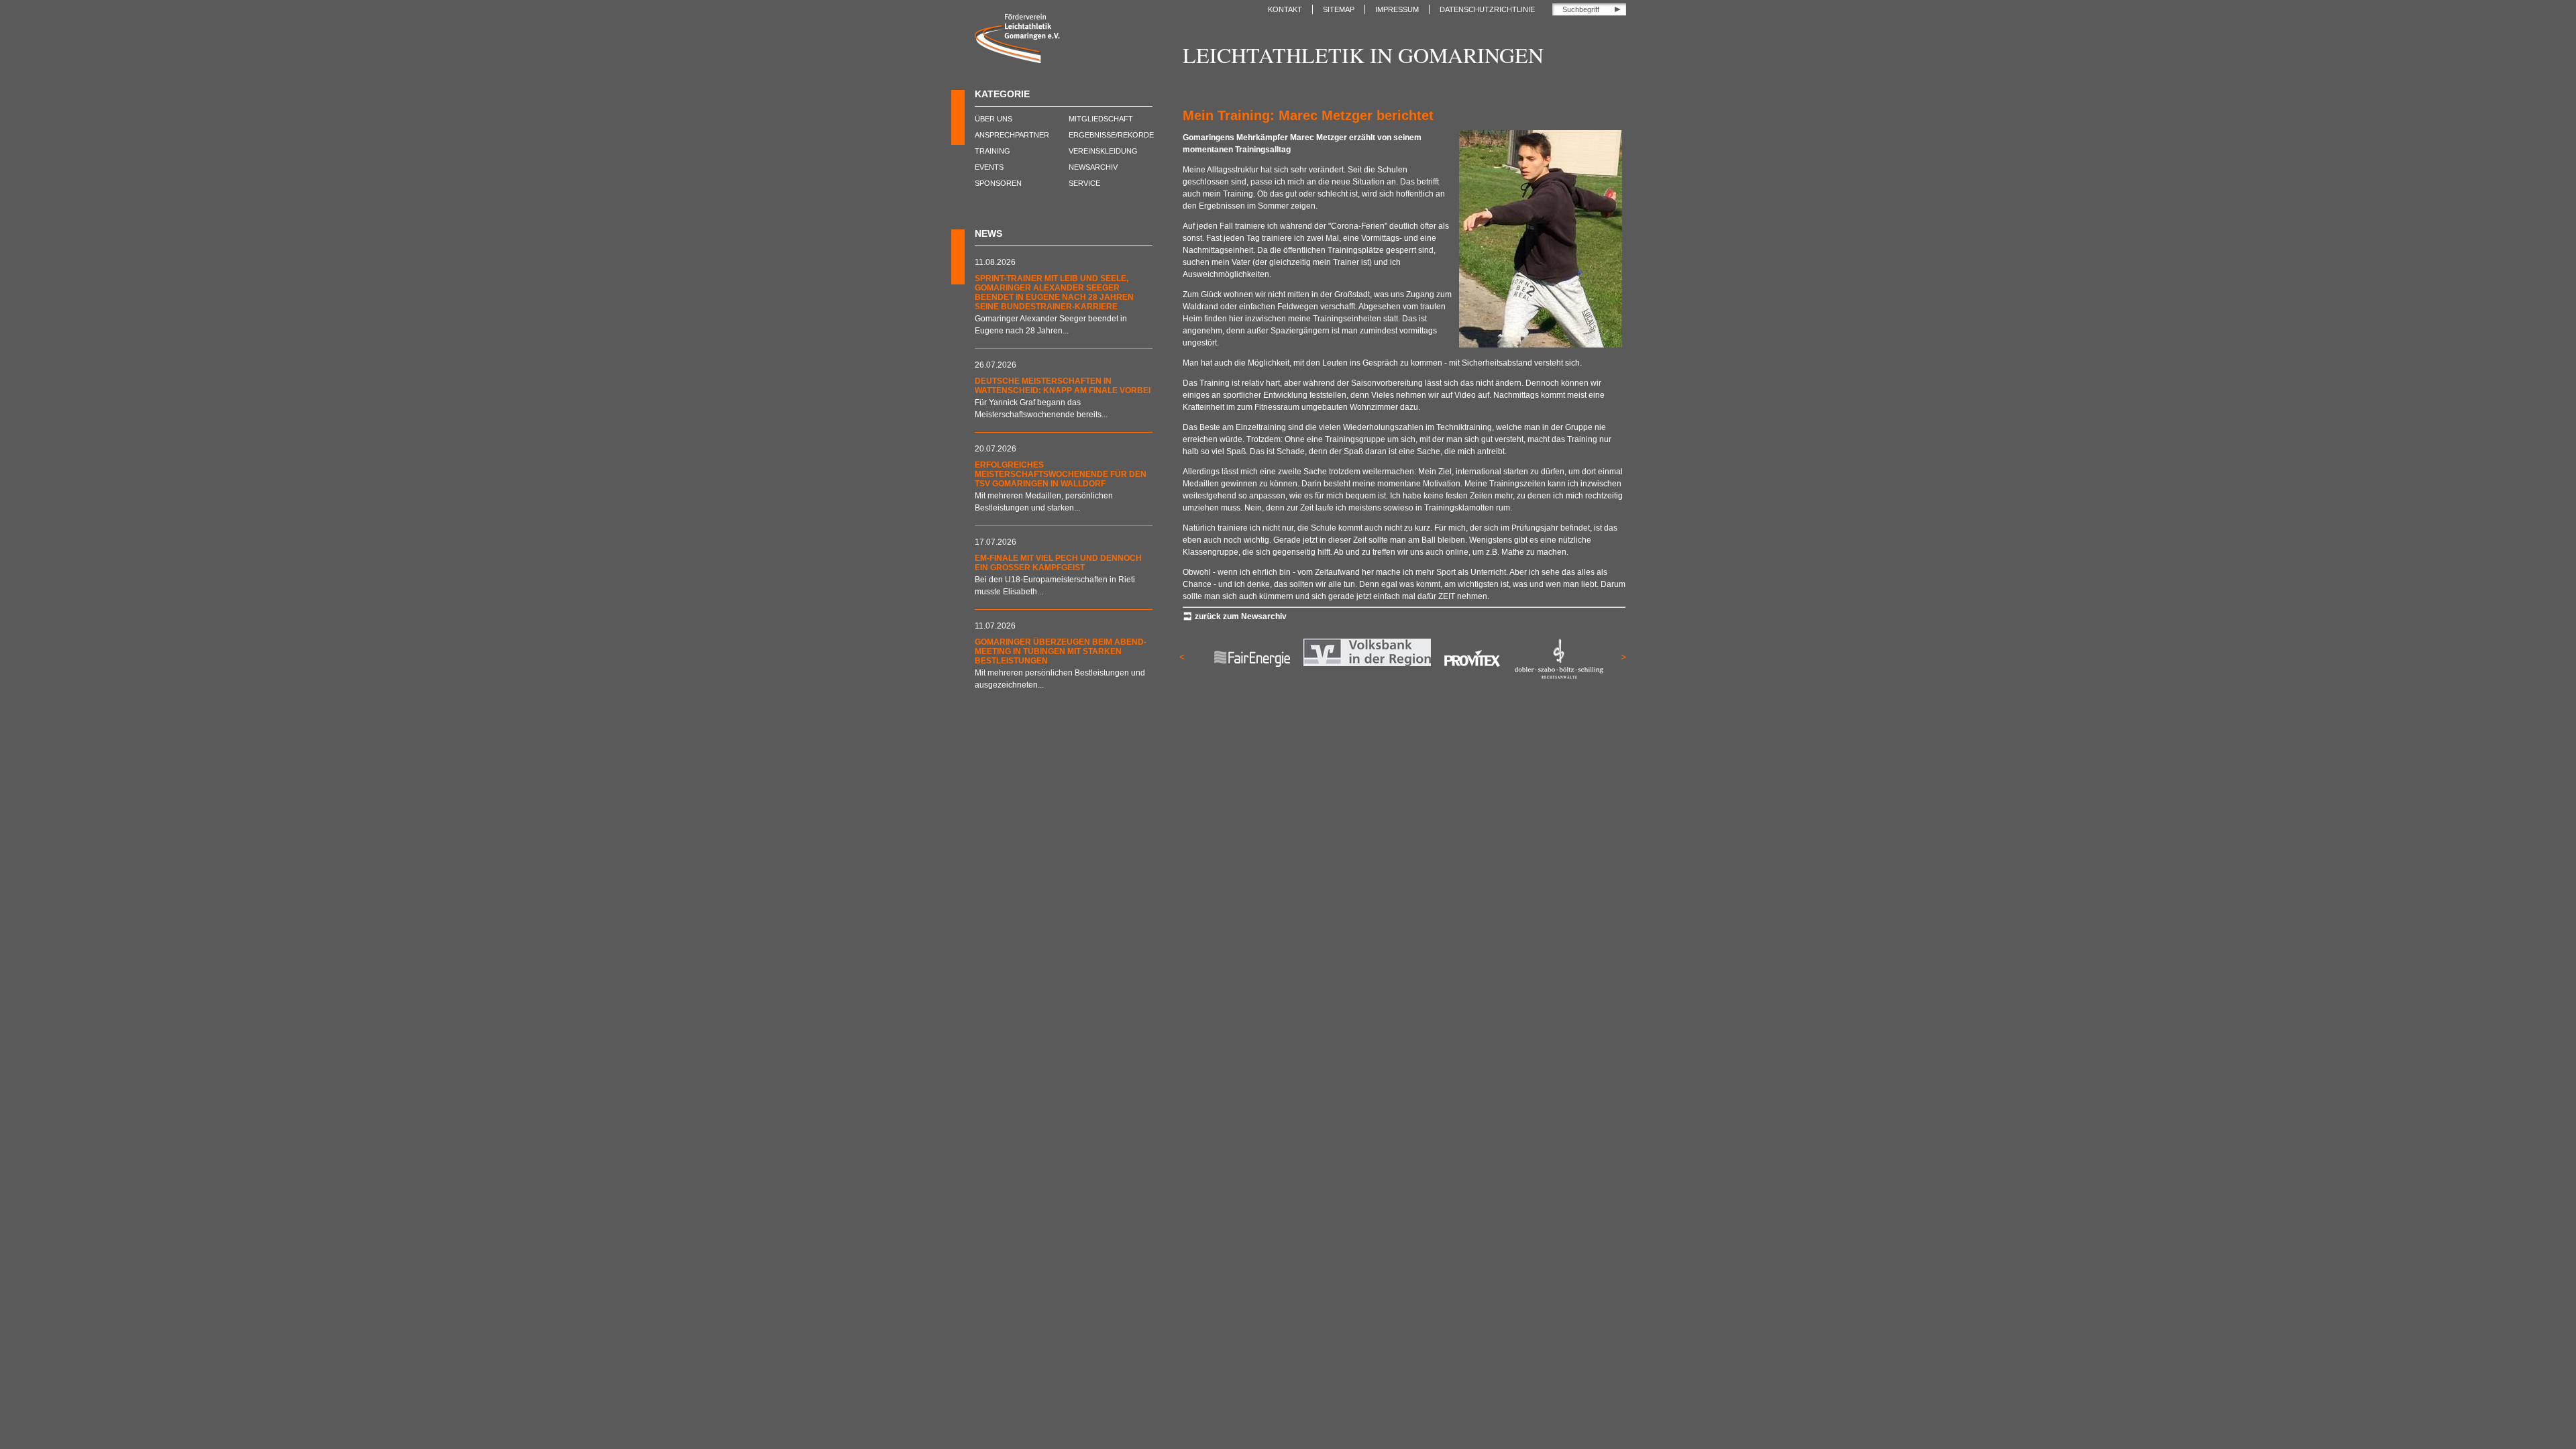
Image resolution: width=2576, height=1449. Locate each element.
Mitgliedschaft (1101, 119)
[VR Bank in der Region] (1363, 663)
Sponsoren (998, 183)
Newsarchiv (1093, 167)
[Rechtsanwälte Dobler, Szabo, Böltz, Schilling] (1554, 676)
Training (992, 151)
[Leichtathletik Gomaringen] (1017, 60)
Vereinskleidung (1103, 151)
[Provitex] (1468, 676)
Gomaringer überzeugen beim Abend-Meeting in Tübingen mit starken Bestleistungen (1061, 651)
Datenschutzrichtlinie (1487, 9)
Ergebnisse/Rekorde (1111, 135)
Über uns (994, 119)
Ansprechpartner (1012, 135)
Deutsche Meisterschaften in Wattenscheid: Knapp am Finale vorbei (1063, 386)
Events (989, 167)
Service (1084, 183)
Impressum (1397, 9)
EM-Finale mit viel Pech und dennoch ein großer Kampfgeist (1058, 563)
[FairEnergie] (1248, 676)
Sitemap (1339, 9)
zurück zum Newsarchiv (1241, 616)
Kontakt (1285, 9)
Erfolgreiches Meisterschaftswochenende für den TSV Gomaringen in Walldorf (1061, 474)
